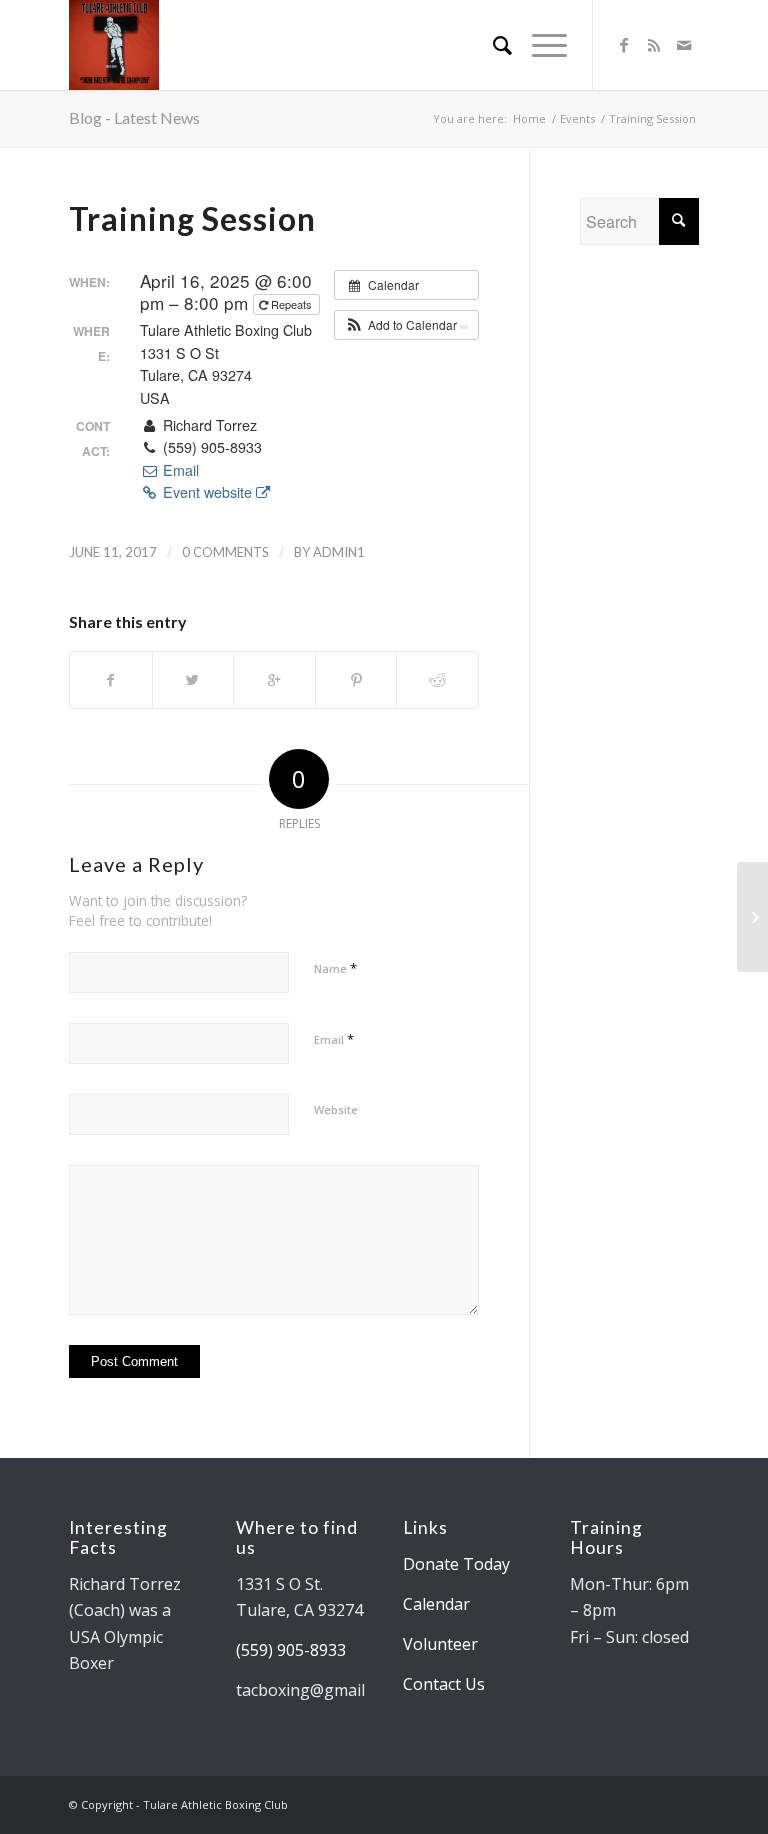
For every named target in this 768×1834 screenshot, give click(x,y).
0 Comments (225, 552)
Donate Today (456, 1564)
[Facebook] (624, 45)
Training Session (192, 218)
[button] (406, 325)
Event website (207, 492)
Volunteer (440, 1644)
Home (529, 118)
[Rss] (654, 45)
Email (178, 470)
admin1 (339, 552)
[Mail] (684, 45)
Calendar (436, 1604)
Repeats (291, 304)
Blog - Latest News (134, 117)
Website (336, 1109)
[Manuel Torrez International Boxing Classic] (752, 917)
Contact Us (444, 1684)
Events (577, 118)
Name (335, 968)
